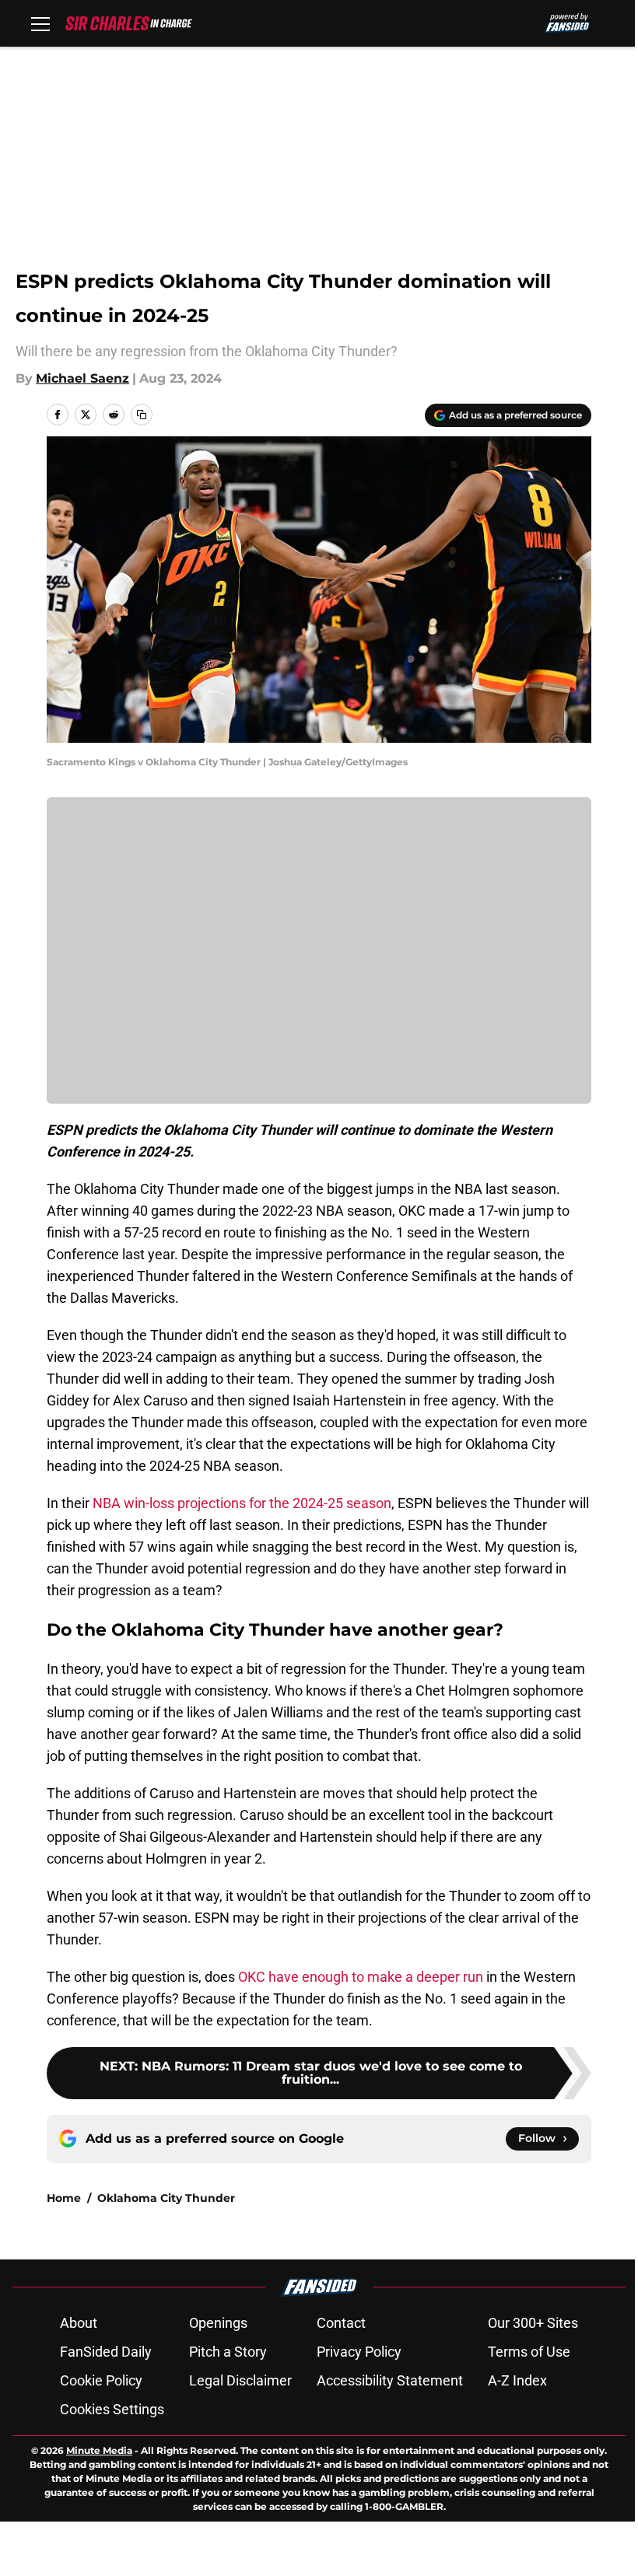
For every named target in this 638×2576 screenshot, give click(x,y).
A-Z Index (517, 2380)
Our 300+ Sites (533, 2323)
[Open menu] (40, 23)
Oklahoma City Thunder (166, 2198)
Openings (218, 2323)
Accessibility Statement (390, 2380)
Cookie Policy (101, 2380)
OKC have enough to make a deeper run (361, 1977)
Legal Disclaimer (240, 2380)
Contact (341, 2323)
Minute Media (99, 2450)
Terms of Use (529, 2352)
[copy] (142, 415)
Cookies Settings (112, 2409)
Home (64, 2198)
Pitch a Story (228, 2352)
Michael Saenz (82, 378)
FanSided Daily (106, 2352)
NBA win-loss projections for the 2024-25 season (242, 1503)
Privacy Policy (359, 2352)
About (79, 2323)
